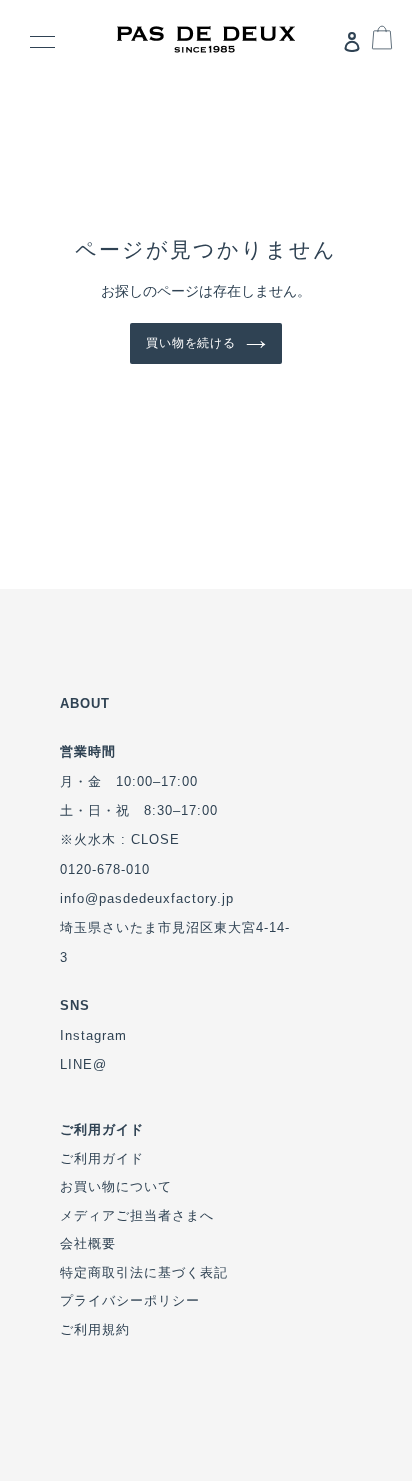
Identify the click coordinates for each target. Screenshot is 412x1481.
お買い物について (116, 1186)
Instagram (93, 1035)
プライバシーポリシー (130, 1300)
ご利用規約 (95, 1329)
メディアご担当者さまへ (137, 1215)
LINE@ (83, 1064)
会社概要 (88, 1243)
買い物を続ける (191, 343)
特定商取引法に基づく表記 (144, 1272)
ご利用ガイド (102, 1158)
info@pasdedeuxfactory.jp (147, 898)
